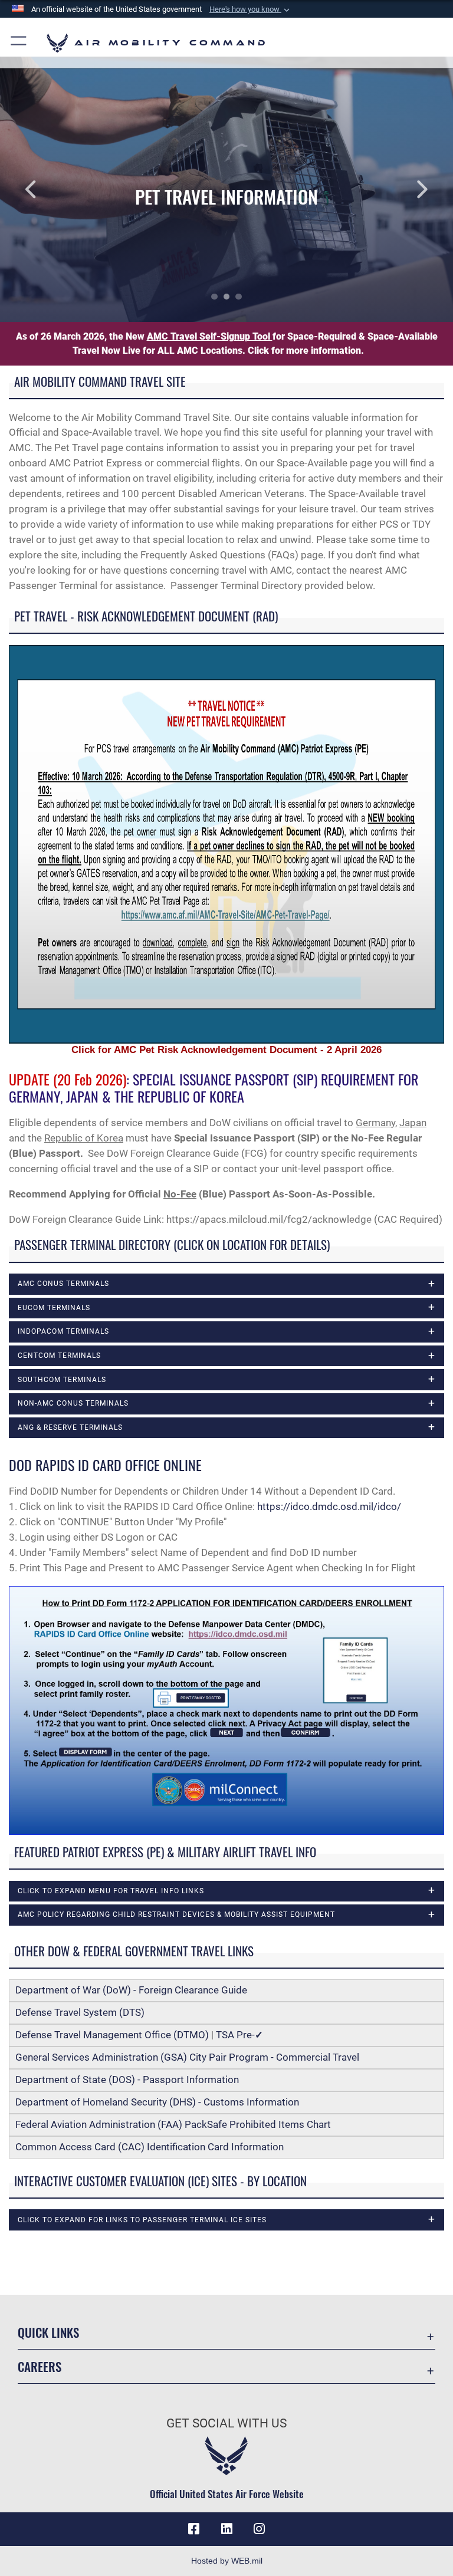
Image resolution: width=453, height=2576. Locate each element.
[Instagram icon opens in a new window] (260, 2529)
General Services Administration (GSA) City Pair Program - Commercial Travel (187, 2057)
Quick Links (48, 2332)
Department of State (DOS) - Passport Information (127, 2080)
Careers (40, 2366)
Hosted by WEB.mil (227, 2561)
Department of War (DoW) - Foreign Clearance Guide (134, 1990)
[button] (251, 9)
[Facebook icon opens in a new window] (193, 2529)
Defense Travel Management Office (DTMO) (112, 2035)
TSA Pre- (239, 2035)
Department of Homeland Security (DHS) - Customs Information (157, 2102)
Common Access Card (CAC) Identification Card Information (150, 2147)
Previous (45, 189)
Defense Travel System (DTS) (80, 2012)
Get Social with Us (226, 2423)
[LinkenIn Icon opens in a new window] (226, 2529)
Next (408, 189)
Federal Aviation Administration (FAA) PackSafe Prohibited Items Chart (173, 2124)
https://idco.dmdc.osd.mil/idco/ (329, 1506)
